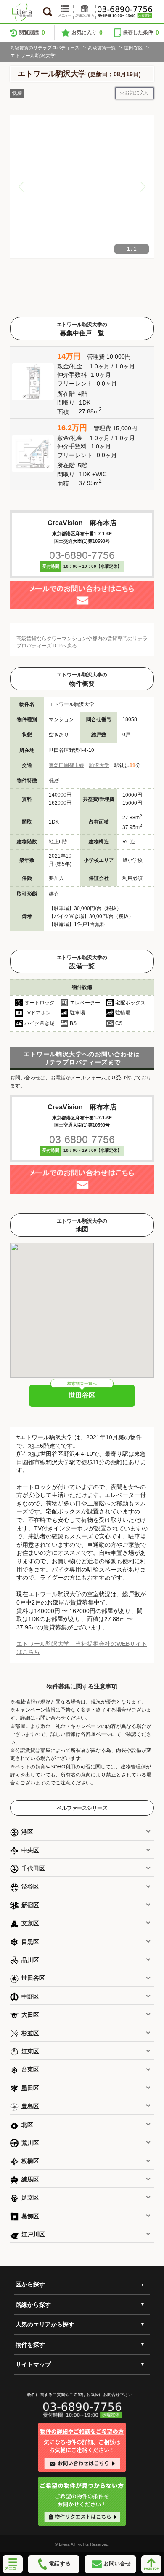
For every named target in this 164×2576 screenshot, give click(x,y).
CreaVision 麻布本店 (82, 523)
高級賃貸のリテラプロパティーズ (45, 48)
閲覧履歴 (32, 32)
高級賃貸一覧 (102, 48)
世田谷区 (133, 48)
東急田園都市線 (66, 765)
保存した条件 (141, 32)
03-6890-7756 (82, 555)
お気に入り (87, 32)
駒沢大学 (99, 765)
